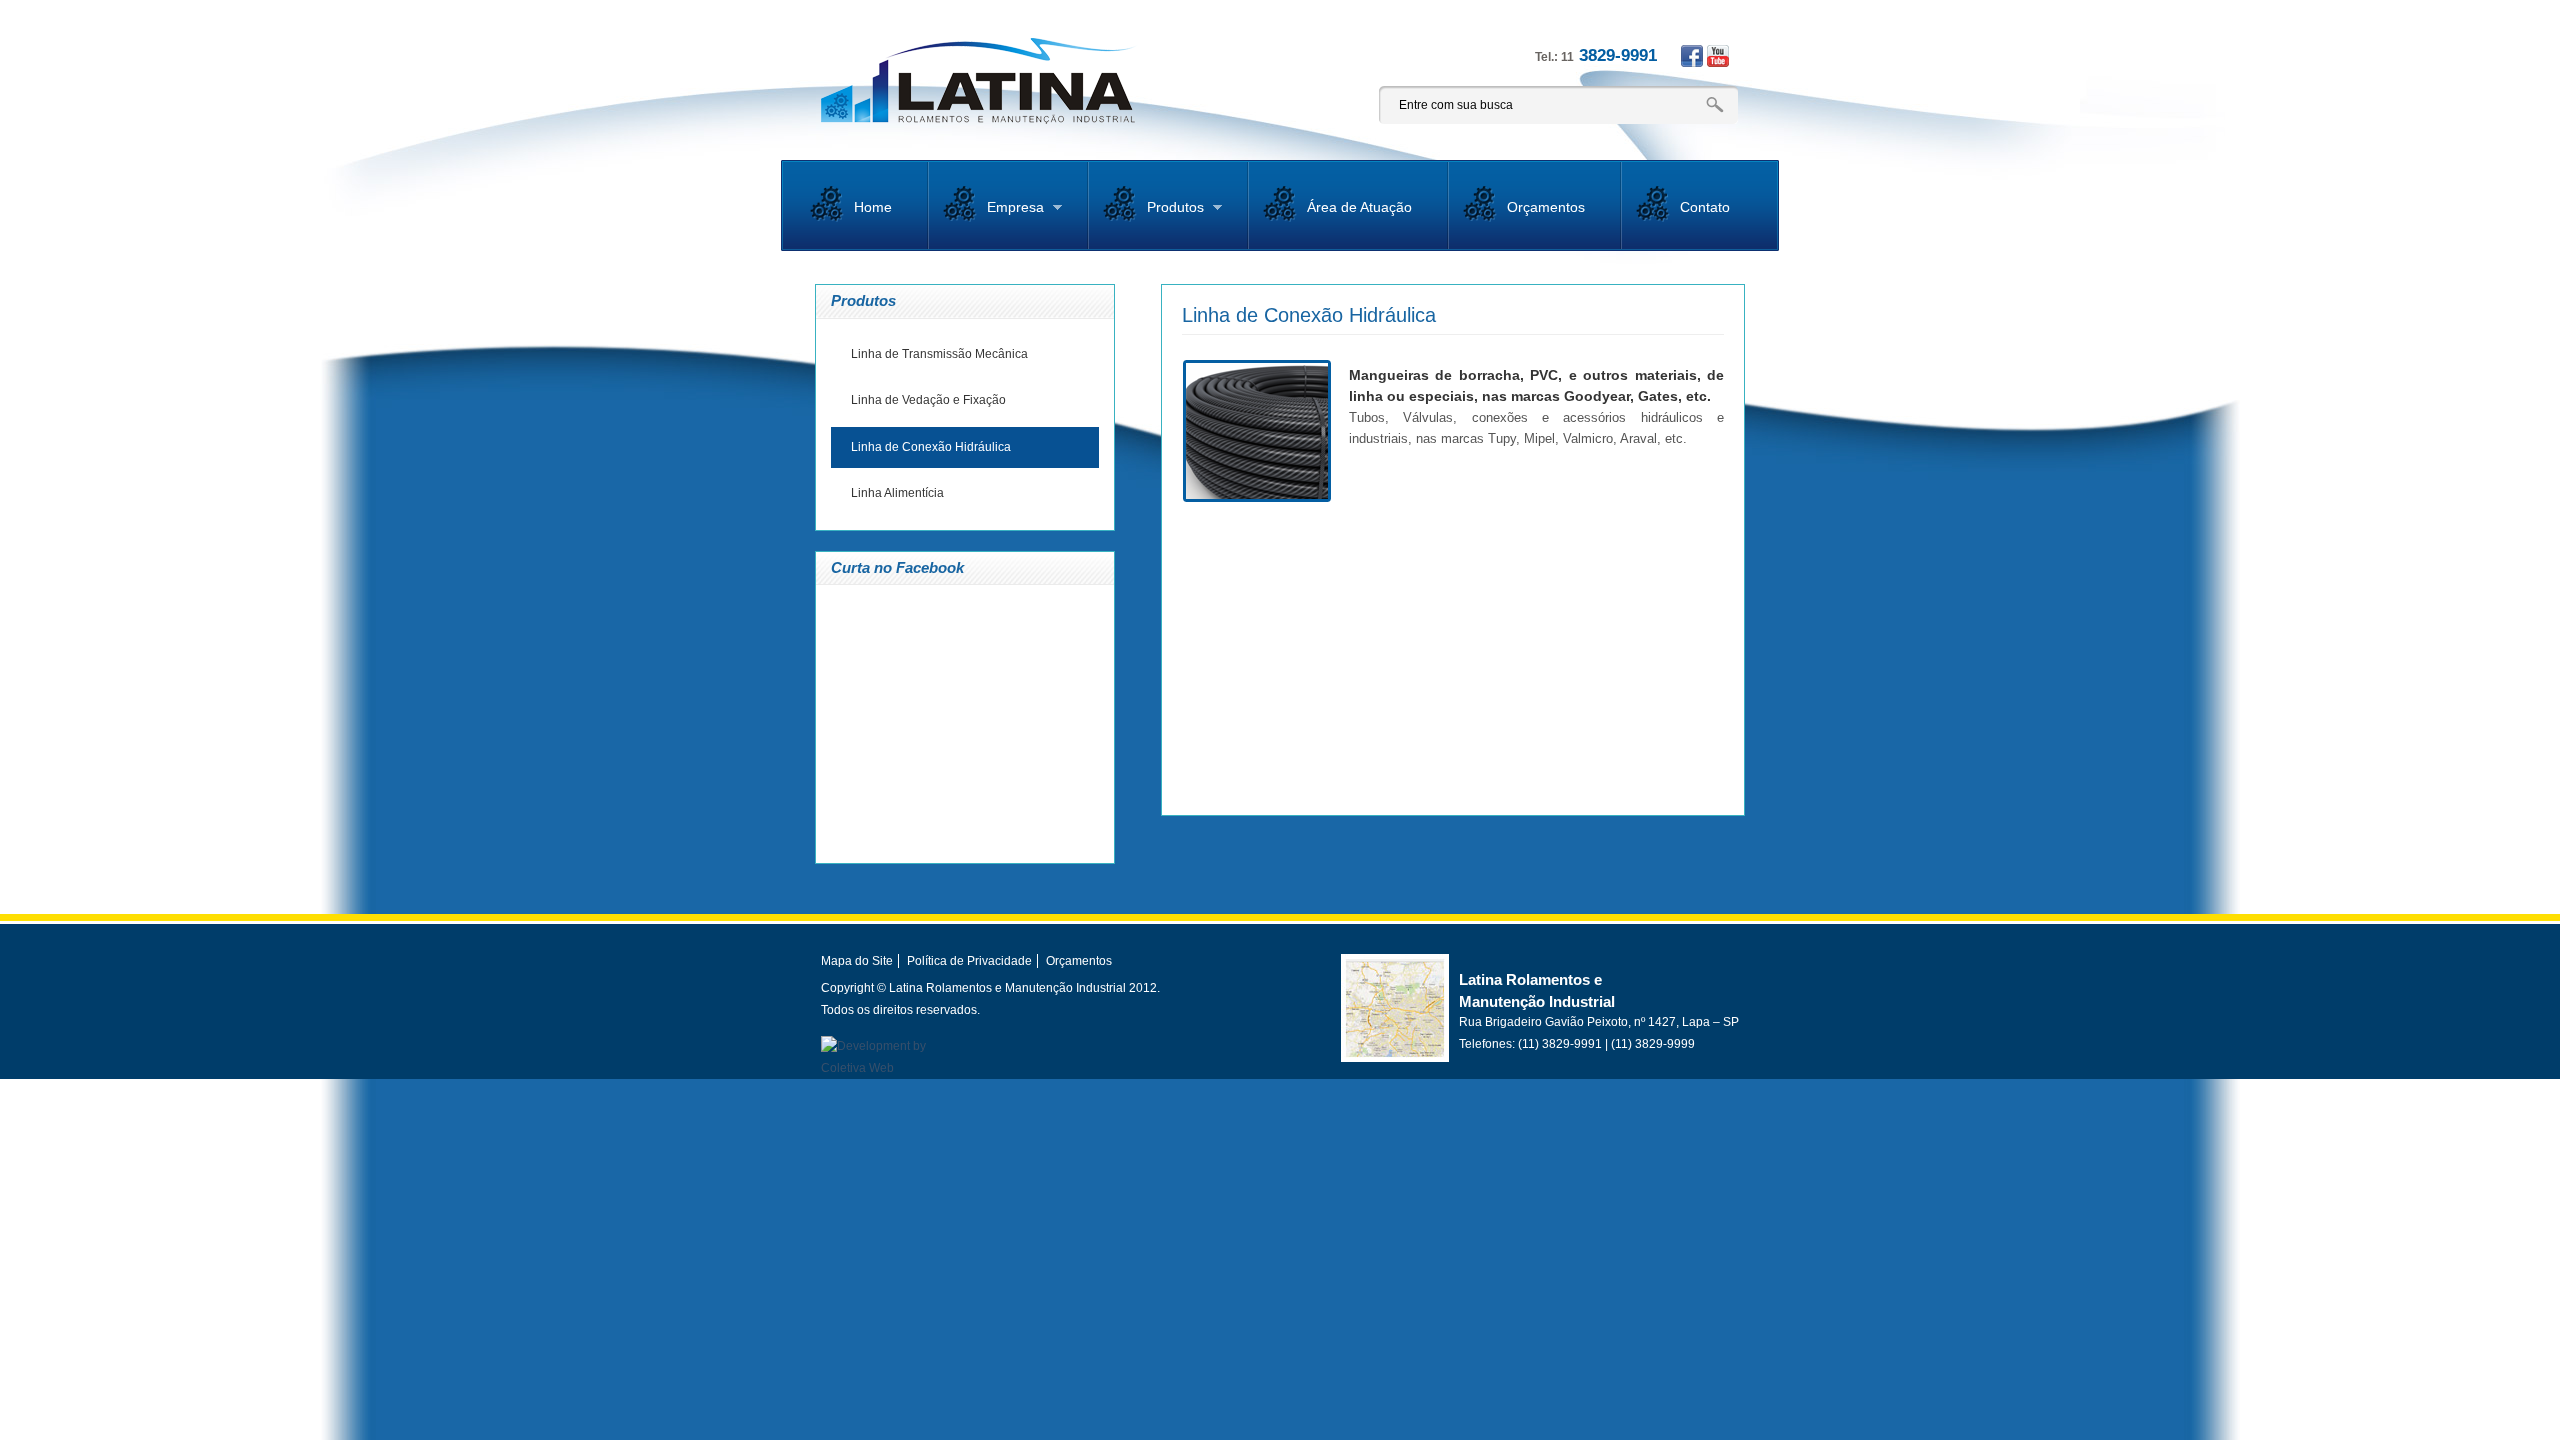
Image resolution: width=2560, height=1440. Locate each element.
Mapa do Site (857, 961)
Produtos (1153, 214)
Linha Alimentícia (897, 493)
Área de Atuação (1359, 207)
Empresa (993, 214)
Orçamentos (1546, 207)
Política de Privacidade (969, 961)
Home (873, 207)
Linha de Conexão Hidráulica (931, 447)
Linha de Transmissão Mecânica (939, 354)
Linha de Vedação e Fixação (928, 400)
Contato (1705, 207)
